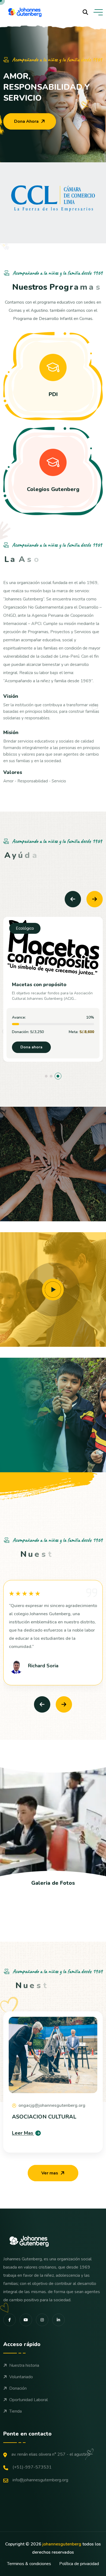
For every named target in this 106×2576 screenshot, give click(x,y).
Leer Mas (23, 2133)
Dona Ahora (26, 121)
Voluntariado (21, 2377)
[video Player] (53, 1290)
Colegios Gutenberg (53, 489)
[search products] (85, 12)
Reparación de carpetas (40, 985)
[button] (48, 1076)
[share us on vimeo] (26, 2320)
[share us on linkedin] (58, 2320)
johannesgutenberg (62, 2544)
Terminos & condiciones (29, 2564)
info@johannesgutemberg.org (40, 2480)
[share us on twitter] (42, 2320)
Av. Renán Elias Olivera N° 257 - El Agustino (51, 2454)
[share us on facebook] (10, 2320)
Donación (18, 2388)
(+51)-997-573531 (32, 2467)
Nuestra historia (24, 2365)
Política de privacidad (79, 2564)
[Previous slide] (73, 899)
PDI (53, 394)
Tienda (15, 2411)
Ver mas (50, 2173)
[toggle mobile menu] (98, 12)
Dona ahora (31, 1047)
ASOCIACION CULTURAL (44, 2117)
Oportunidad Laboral (29, 2400)
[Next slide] (95, 899)
